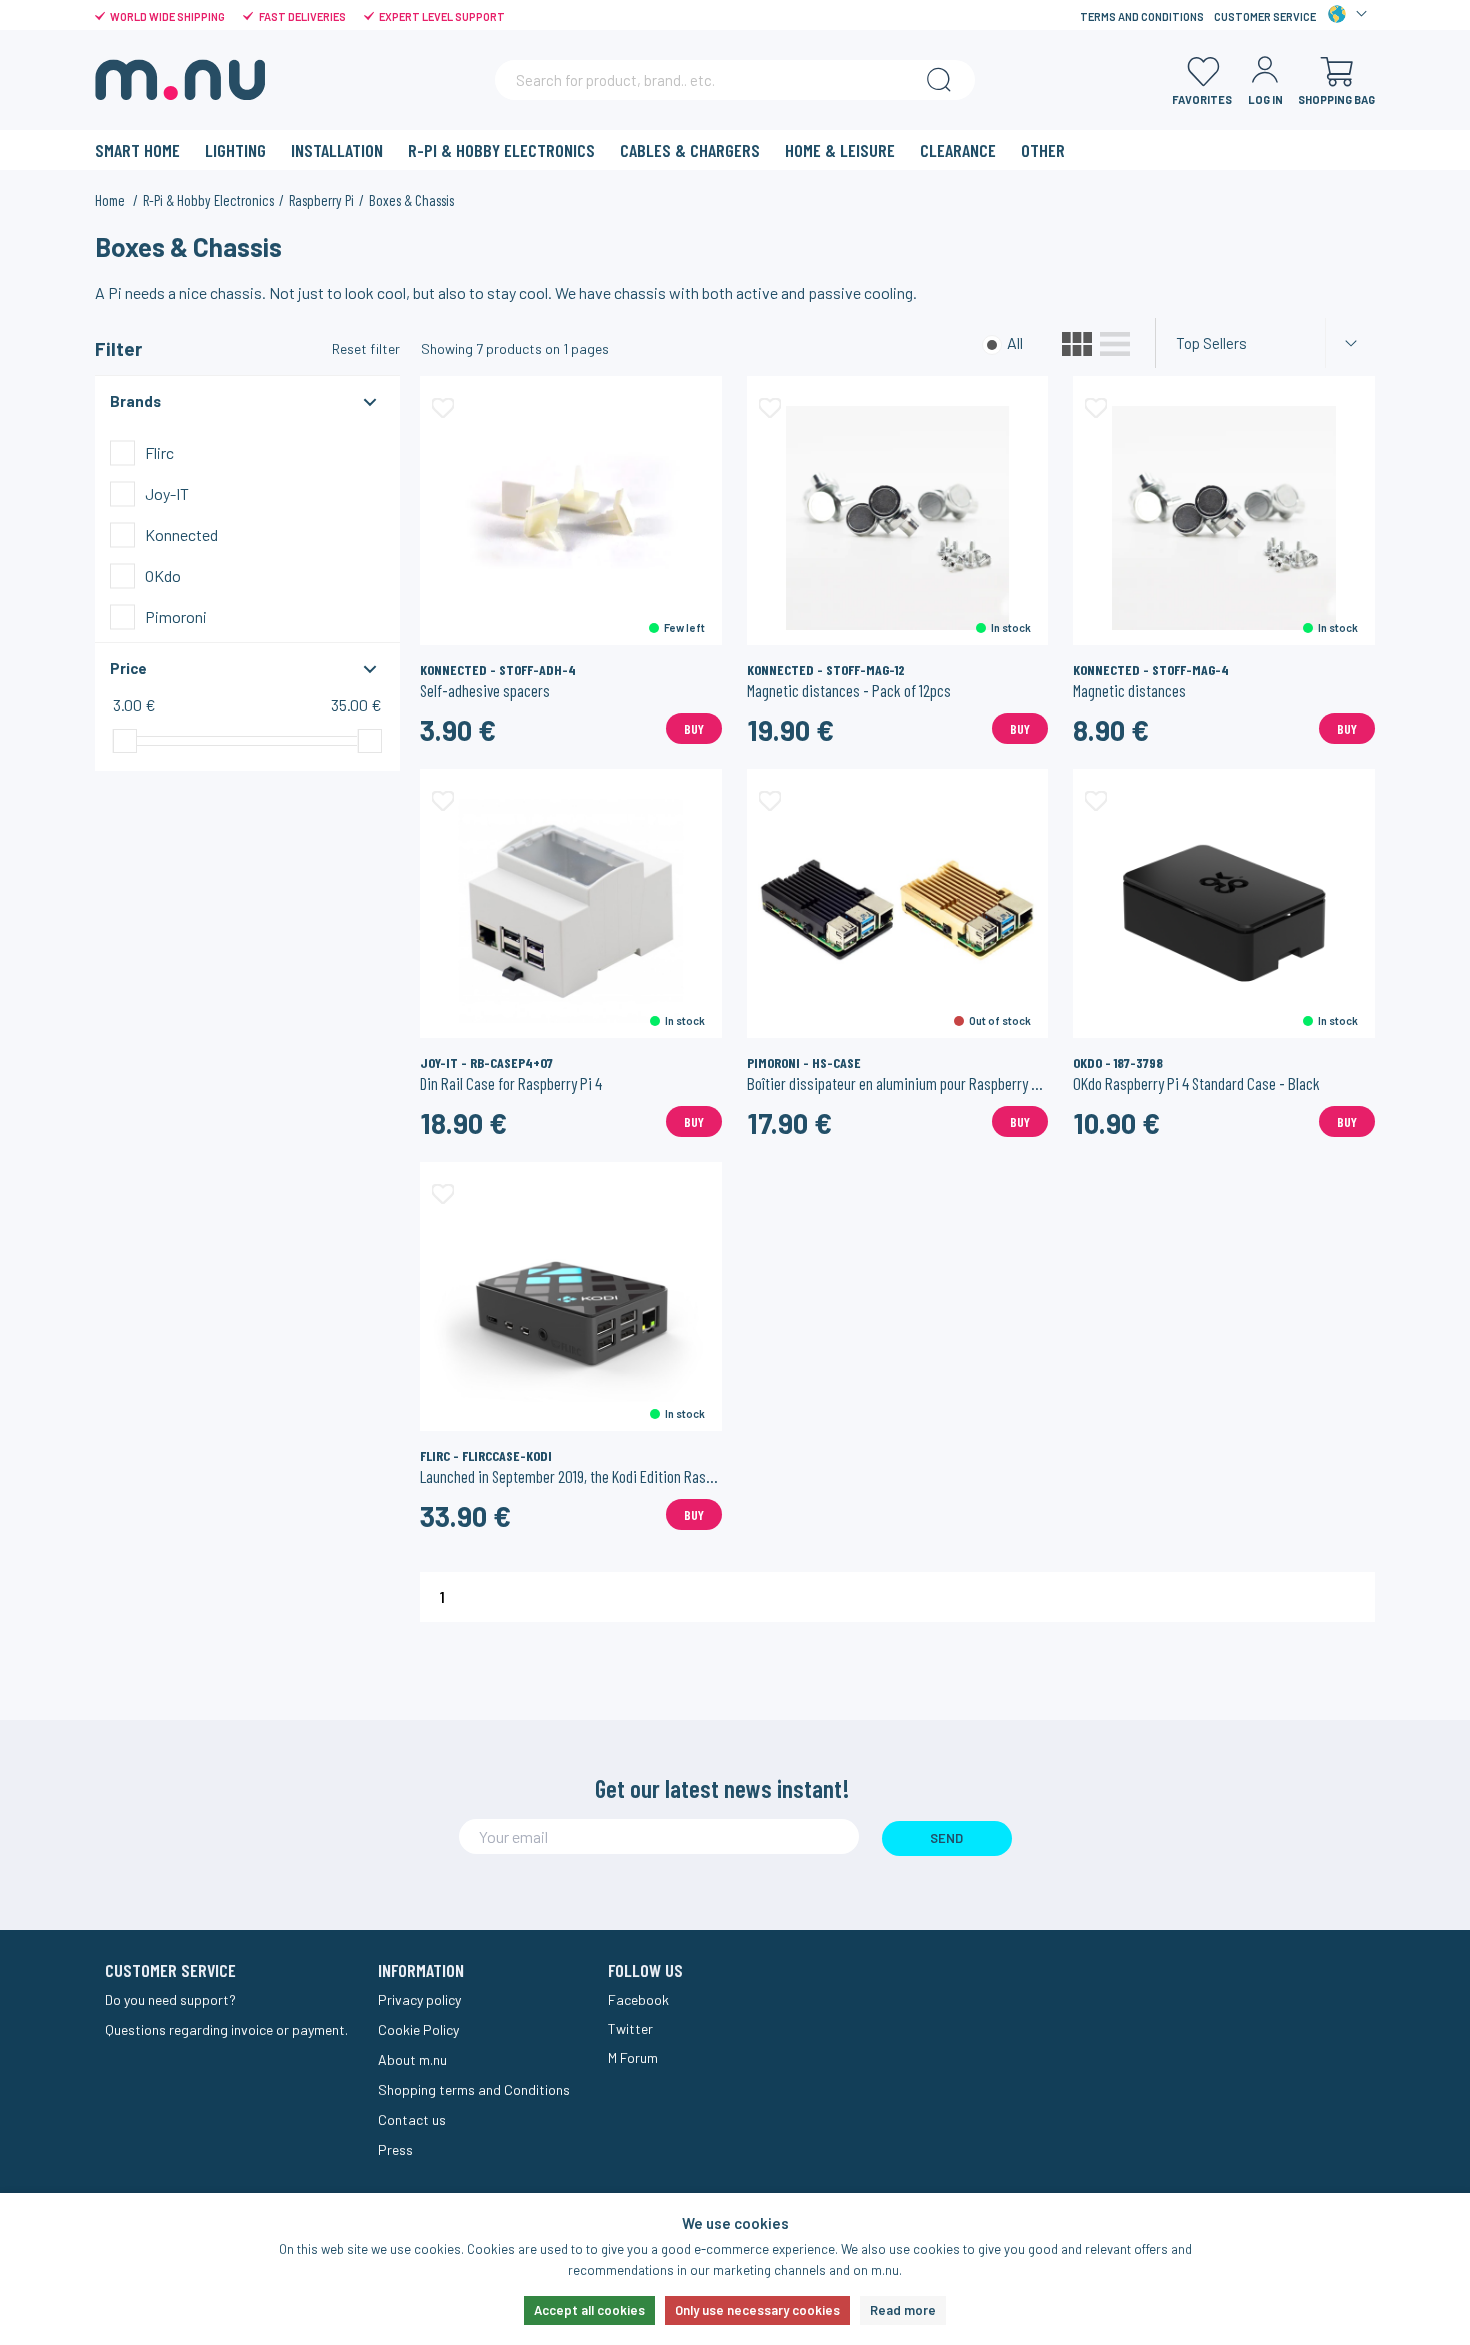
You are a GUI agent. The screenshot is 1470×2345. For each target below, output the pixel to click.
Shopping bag (1336, 99)
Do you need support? (170, 1999)
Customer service (1265, 16)
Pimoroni (176, 616)
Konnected (181, 534)
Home (111, 200)
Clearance (958, 150)
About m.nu (412, 2059)
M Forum (633, 2057)
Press (395, 2149)
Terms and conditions (1142, 16)
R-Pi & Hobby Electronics (501, 150)
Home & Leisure (840, 150)
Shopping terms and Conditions (474, 2089)
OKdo (163, 575)
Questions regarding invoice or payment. (226, 2029)
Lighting (235, 150)
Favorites (1202, 99)
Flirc (159, 452)
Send (946, 1838)
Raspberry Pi (321, 200)
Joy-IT (167, 493)
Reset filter (366, 348)
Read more (903, 2310)
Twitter (630, 2028)
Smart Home (137, 150)
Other (1043, 150)
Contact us (412, 2119)
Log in (1265, 99)
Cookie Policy (418, 2029)
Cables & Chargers (690, 150)
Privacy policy (419, 1999)
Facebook (638, 1999)
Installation (337, 150)
